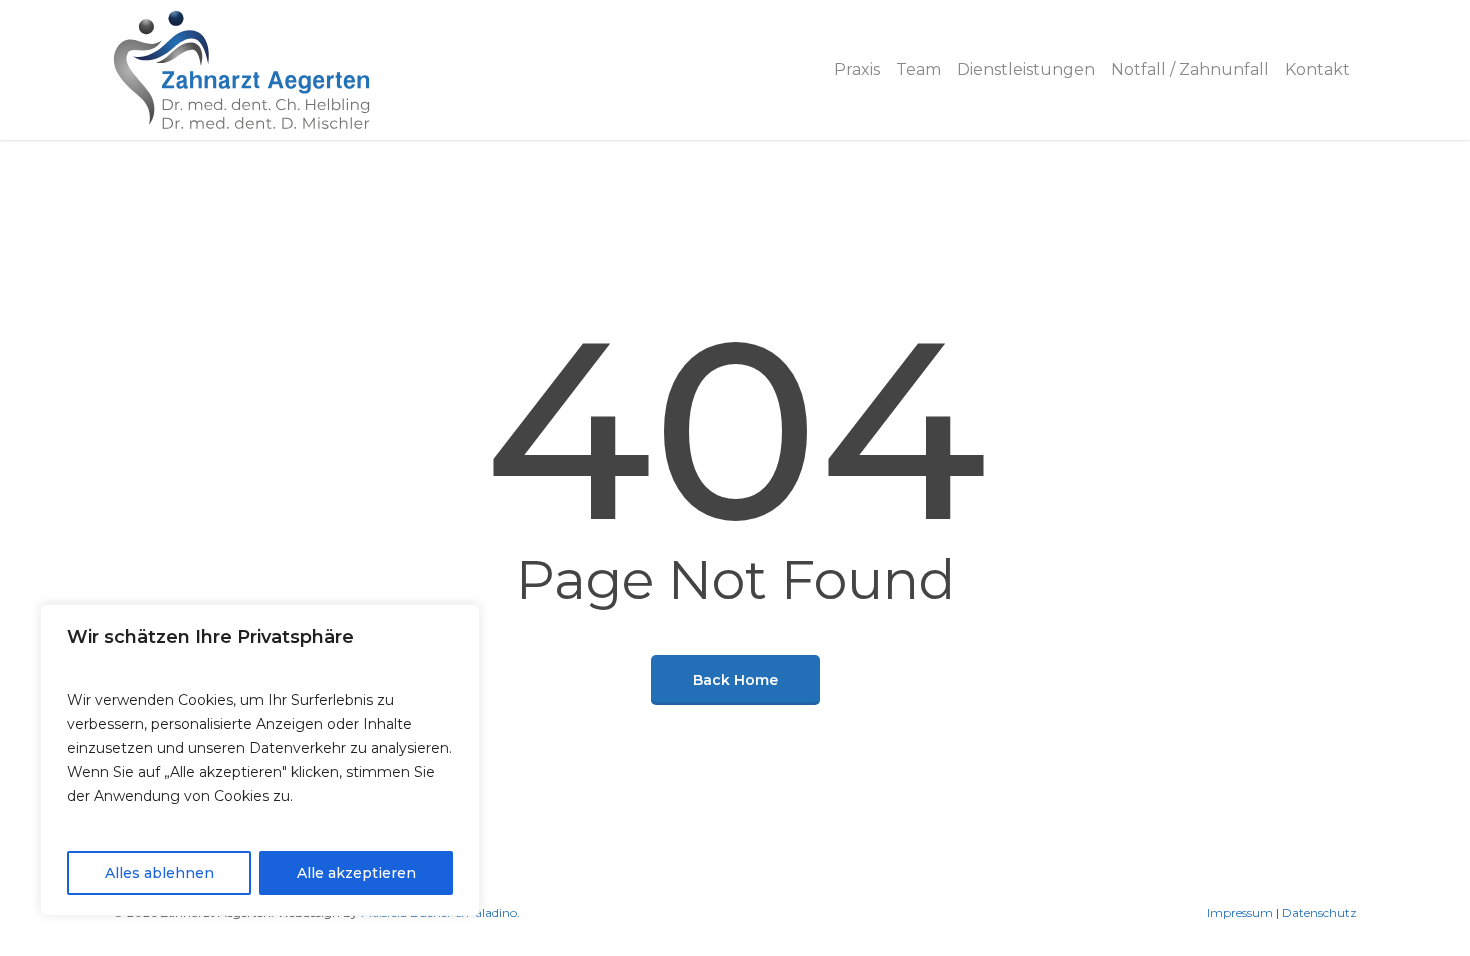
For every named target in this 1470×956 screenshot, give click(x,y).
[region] (260, 760)
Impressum (1240, 912)
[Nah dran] (459, 621)
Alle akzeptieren (356, 873)
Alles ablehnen (159, 873)
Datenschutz (1319, 912)
